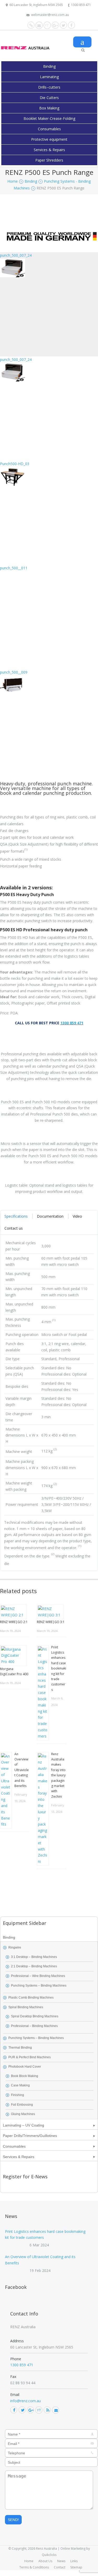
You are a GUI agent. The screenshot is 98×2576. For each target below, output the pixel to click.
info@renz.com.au (25, 2401)
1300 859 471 (81, 5)
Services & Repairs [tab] (19, 2157)
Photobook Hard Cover (25, 2067)
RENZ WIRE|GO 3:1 (51, 1622)
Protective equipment (49, 139)
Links (74, 2561)
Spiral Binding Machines (26, 2007)
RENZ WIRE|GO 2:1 (14, 1622)
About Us (45, 2561)
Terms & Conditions (34, 2567)
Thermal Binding (20, 2048)
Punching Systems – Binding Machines (39, 1986)
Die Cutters (49, 98)
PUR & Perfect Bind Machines (30, 2057)
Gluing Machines (23, 2114)
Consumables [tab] (14, 2146)
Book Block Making (25, 2076)
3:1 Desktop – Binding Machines (34, 1957)
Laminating (49, 77)
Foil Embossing (22, 2105)
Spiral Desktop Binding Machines (35, 2016)
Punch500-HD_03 (15, 464)
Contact (60, 2567)
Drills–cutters (49, 87)
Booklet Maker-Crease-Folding (49, 118)
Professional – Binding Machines (34, 2026)
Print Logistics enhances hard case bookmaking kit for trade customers (59, 1668)
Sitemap (76, 2567)
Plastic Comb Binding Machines (31, 1998)
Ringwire (15, 1948)
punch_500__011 (14, 568)
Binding (49, 66)
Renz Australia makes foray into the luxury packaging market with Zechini (58, 1775)
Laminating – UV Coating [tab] (24, 2125)
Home (29, 2561)
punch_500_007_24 (16, 255)
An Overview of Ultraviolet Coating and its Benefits (22, 1770)
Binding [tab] (9, 1937)
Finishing (18, 2095)
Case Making (20, 2085)
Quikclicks (49, 2555)
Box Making (49, 108)
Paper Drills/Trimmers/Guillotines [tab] (30, 2136)
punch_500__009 (14, 672)
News (61, 2561)
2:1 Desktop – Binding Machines (34, 1966)
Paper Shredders (49, 160)
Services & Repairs (49, 150)
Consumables (49, 129)
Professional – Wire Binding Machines (38, 1976)
